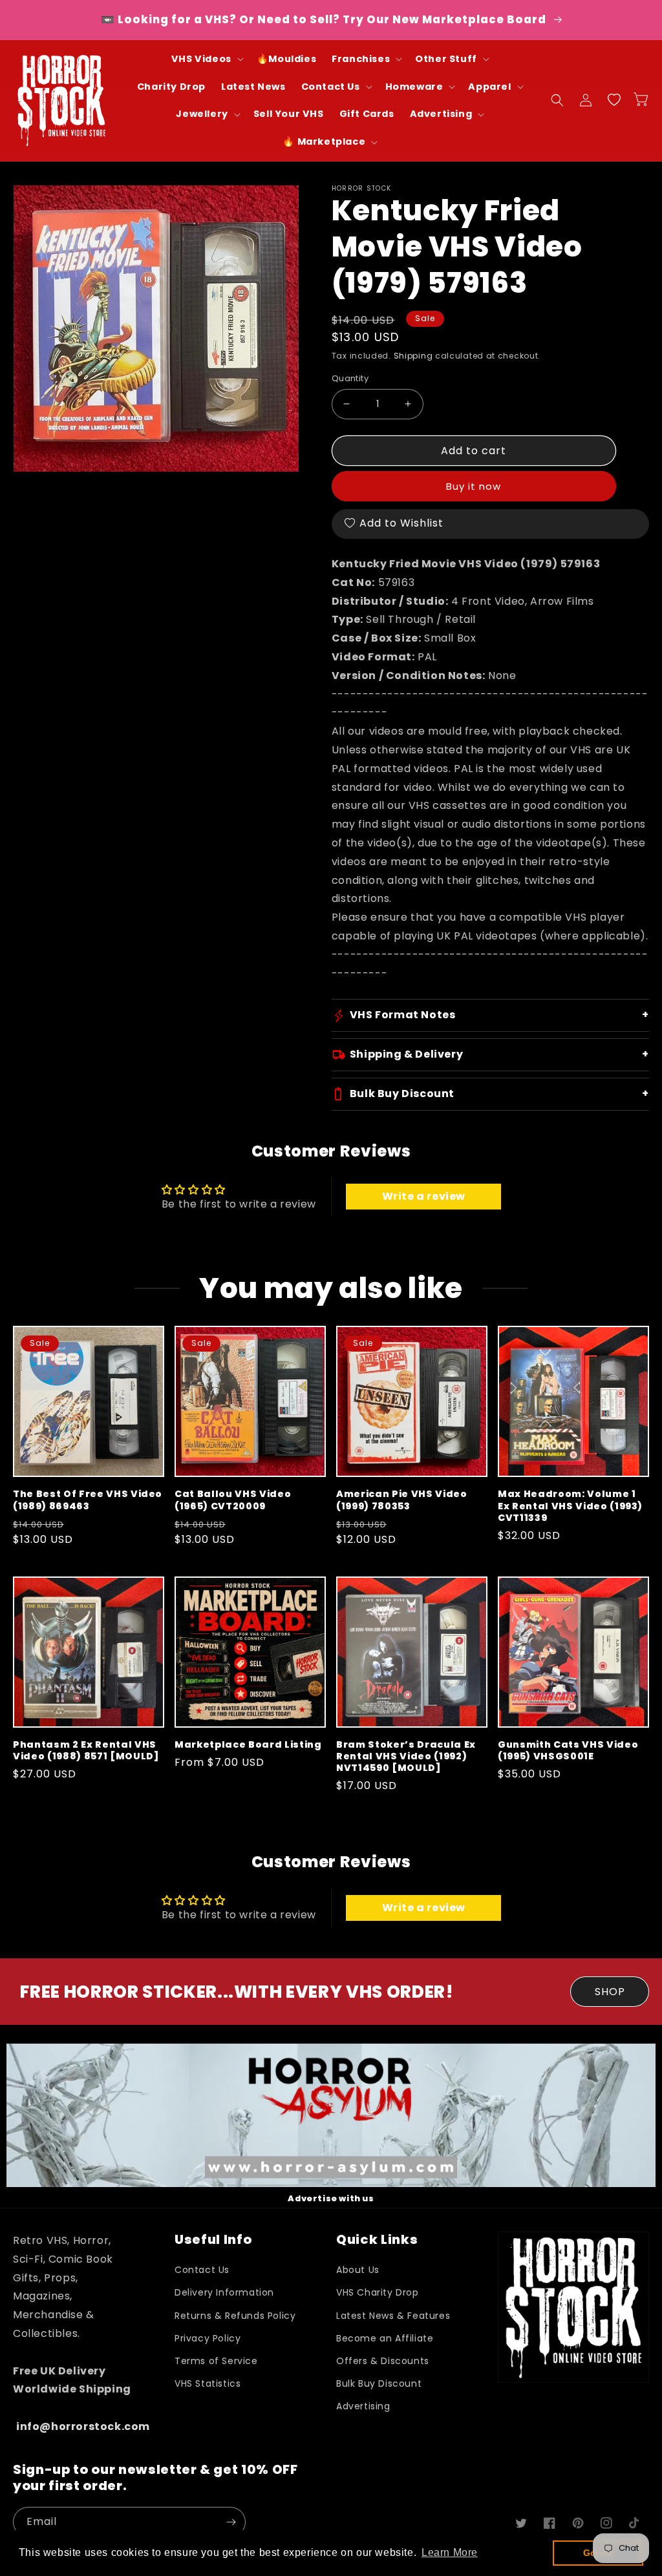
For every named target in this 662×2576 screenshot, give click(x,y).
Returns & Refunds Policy (235, 2316)
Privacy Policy (208, 2338)
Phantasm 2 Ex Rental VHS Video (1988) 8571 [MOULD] (86, 1750)
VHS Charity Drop (378, 2292)
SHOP (610, 1992)
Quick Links (377, 2240)
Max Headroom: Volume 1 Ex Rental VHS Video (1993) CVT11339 (570, 1506)
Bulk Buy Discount (379, 2383)
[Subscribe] (231, 2522)
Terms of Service (216, 2361)
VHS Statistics (208, 2383)
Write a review (424, 1196)
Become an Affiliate (385, 2338)
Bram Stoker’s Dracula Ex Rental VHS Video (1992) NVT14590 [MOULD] (406, 1756)
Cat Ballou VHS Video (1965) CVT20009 (233, 1500)
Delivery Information (224, 2292)
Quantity (350, 378)
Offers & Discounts (383, 2361)
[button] (206, 59)
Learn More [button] (450, 2552)
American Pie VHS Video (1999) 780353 (402, 1500)
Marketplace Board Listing (248, 1744)
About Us (358, 2270)
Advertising (363, 2406)
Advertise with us (331, 2198)
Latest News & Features (393, 2316)
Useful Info (213, 2240)
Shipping (413, 356)
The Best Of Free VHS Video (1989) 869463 (88, 1500)
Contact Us (202, 2270)
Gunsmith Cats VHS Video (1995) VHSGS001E (568, 1750)
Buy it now (474, 486)
